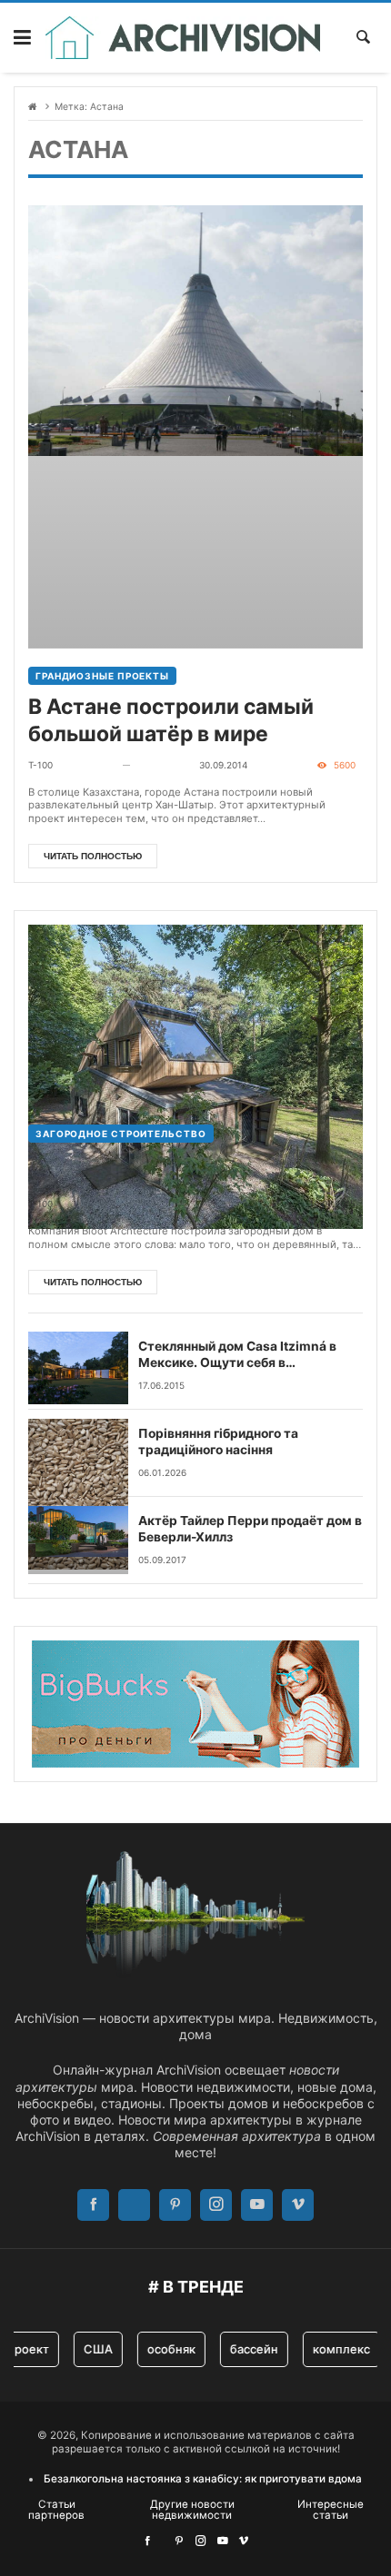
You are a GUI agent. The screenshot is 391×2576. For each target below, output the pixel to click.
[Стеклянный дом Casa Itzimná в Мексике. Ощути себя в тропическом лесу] (78, 1366)
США (86, 2349)
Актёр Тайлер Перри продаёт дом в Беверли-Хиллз (250, 1529)
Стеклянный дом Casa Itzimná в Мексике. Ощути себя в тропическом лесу (237, 1355)
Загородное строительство (121, 1134)
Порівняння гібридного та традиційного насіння (218, 1442)
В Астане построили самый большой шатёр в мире (171, 720)
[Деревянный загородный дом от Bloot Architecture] (195, 1016)
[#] (147, 2541)
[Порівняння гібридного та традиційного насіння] (78, 1453)
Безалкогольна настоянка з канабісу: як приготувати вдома (203, 2479)
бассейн (242, 2349)
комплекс (330, 2349)
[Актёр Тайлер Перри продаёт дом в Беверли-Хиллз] (78, 1540)
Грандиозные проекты (102, 676)
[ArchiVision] (183, 38)
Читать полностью (93, 856)
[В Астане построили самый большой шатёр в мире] (195, 427)
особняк (160, 2349)
